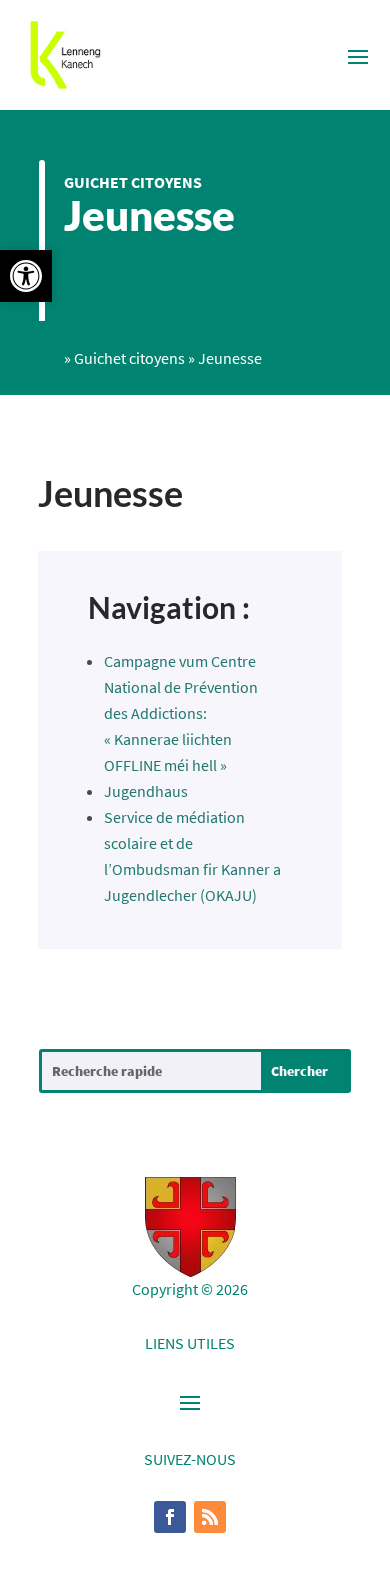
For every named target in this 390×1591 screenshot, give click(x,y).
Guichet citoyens (133, 182)
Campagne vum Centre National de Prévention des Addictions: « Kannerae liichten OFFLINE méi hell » (181, 713)
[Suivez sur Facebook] (170, 1517)
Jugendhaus (146, 791)
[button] (26, 276)
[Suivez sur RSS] (210, 1517)
